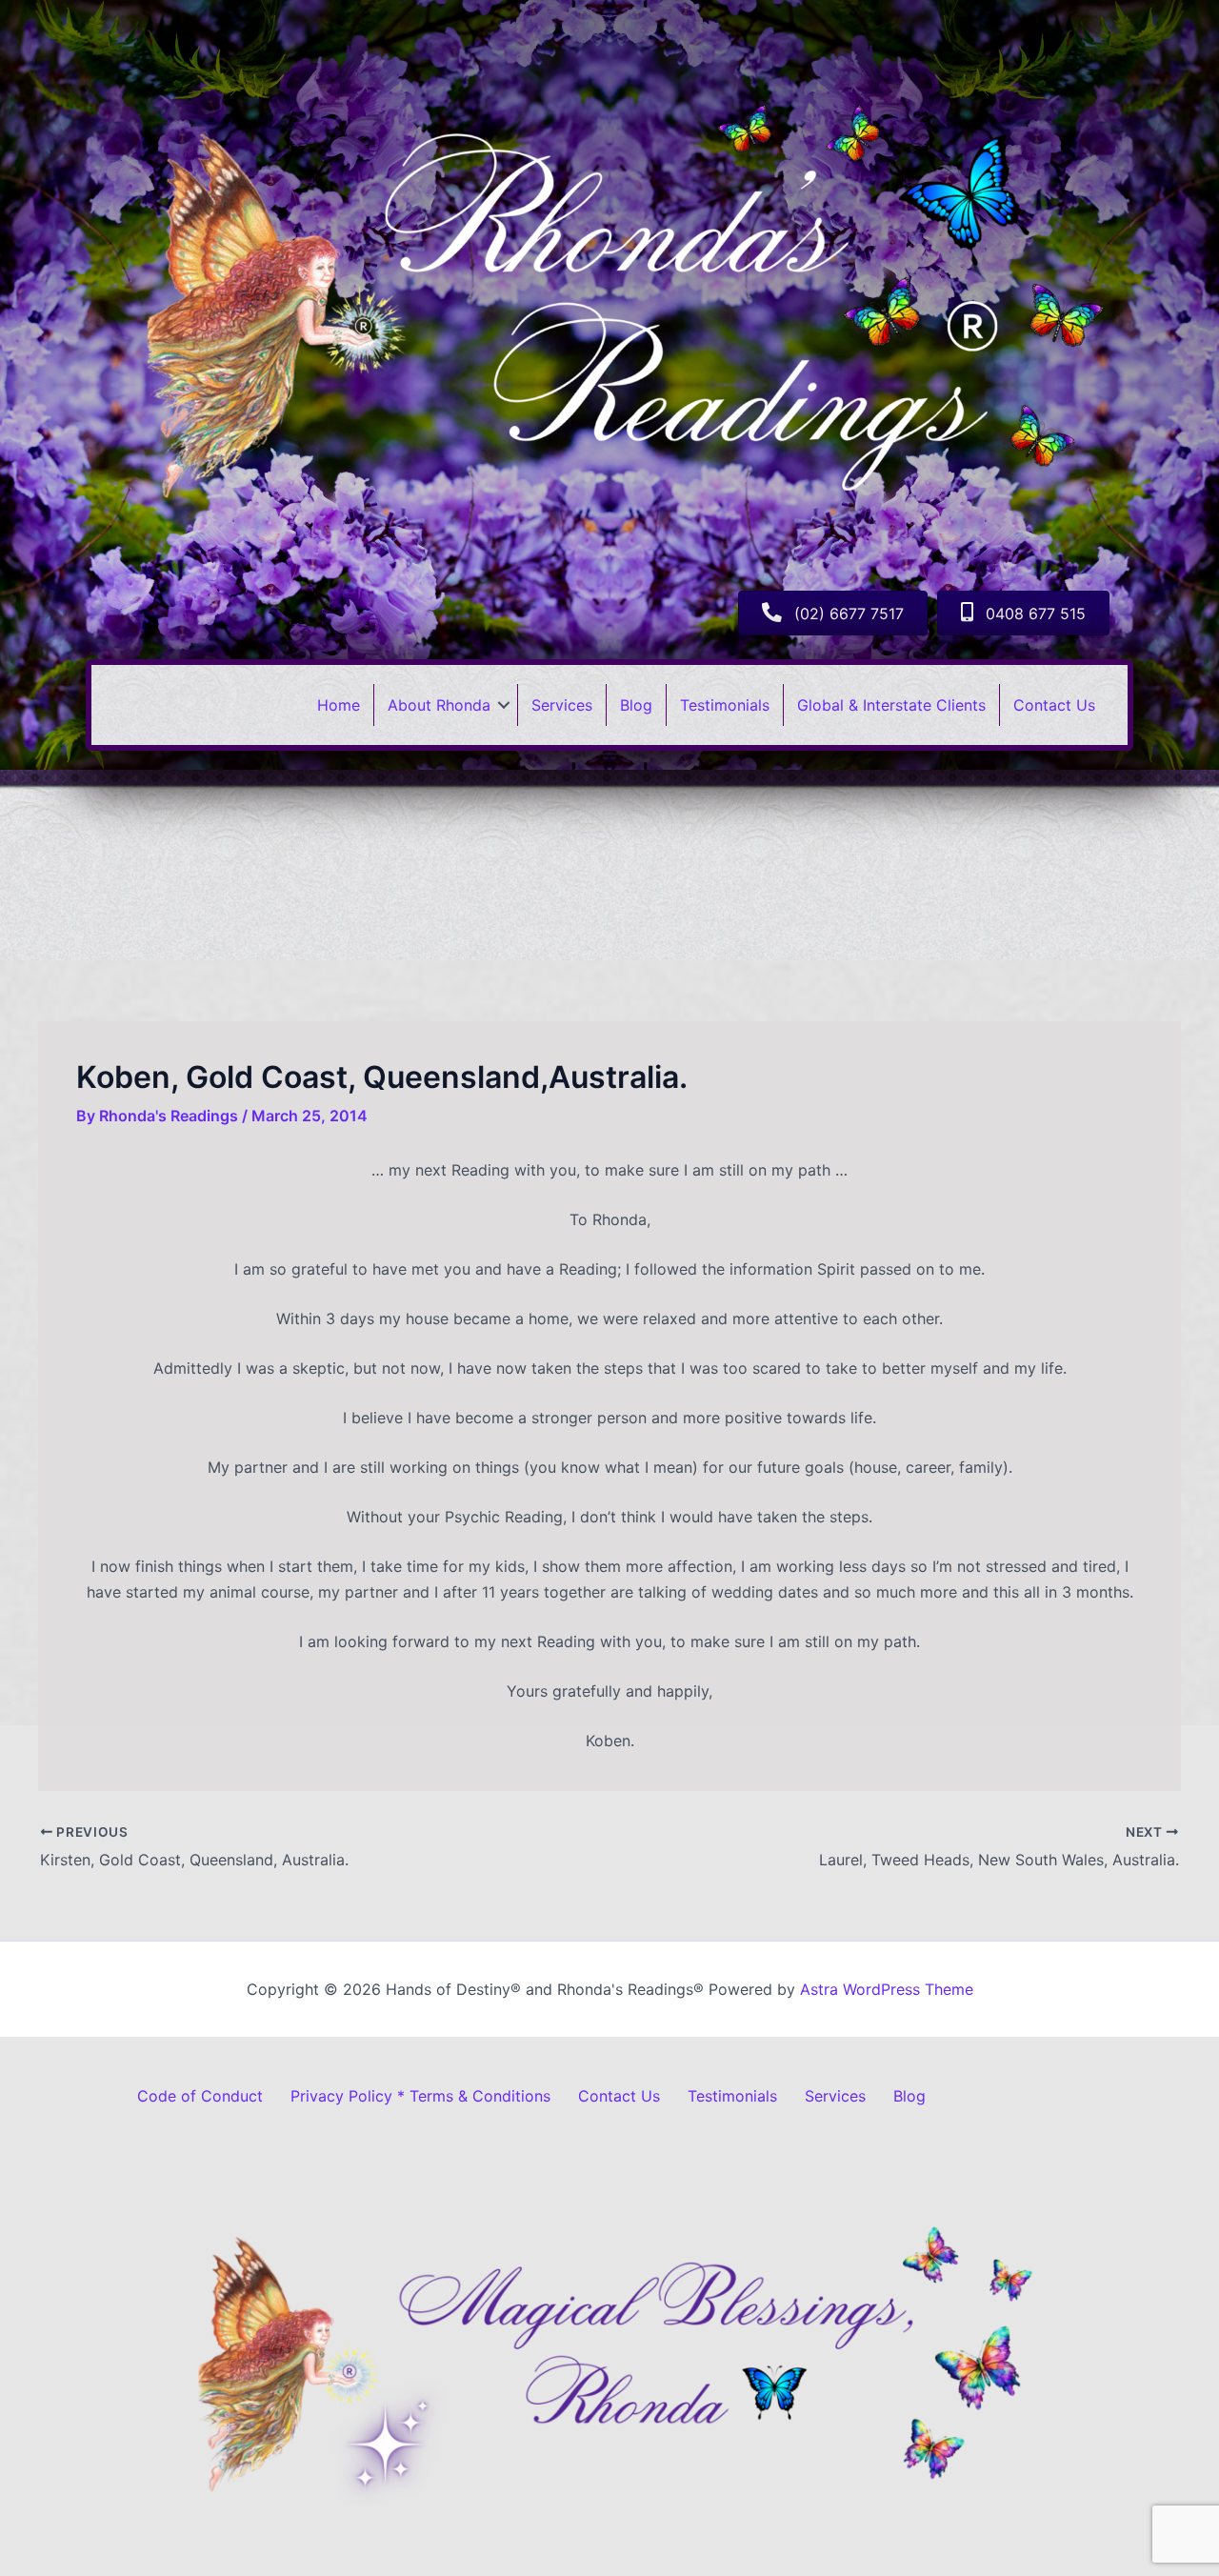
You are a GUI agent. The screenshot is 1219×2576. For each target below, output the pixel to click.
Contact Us (1054, 705)
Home (339, 705)
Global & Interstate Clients (891, 705)
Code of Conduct (200, 2096)
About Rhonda (439, 705)
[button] (504, 705)
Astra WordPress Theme (887, 1989)
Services (562, 705)
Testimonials (725, 705)
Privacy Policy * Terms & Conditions (420, 2096)
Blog (636, 705)
